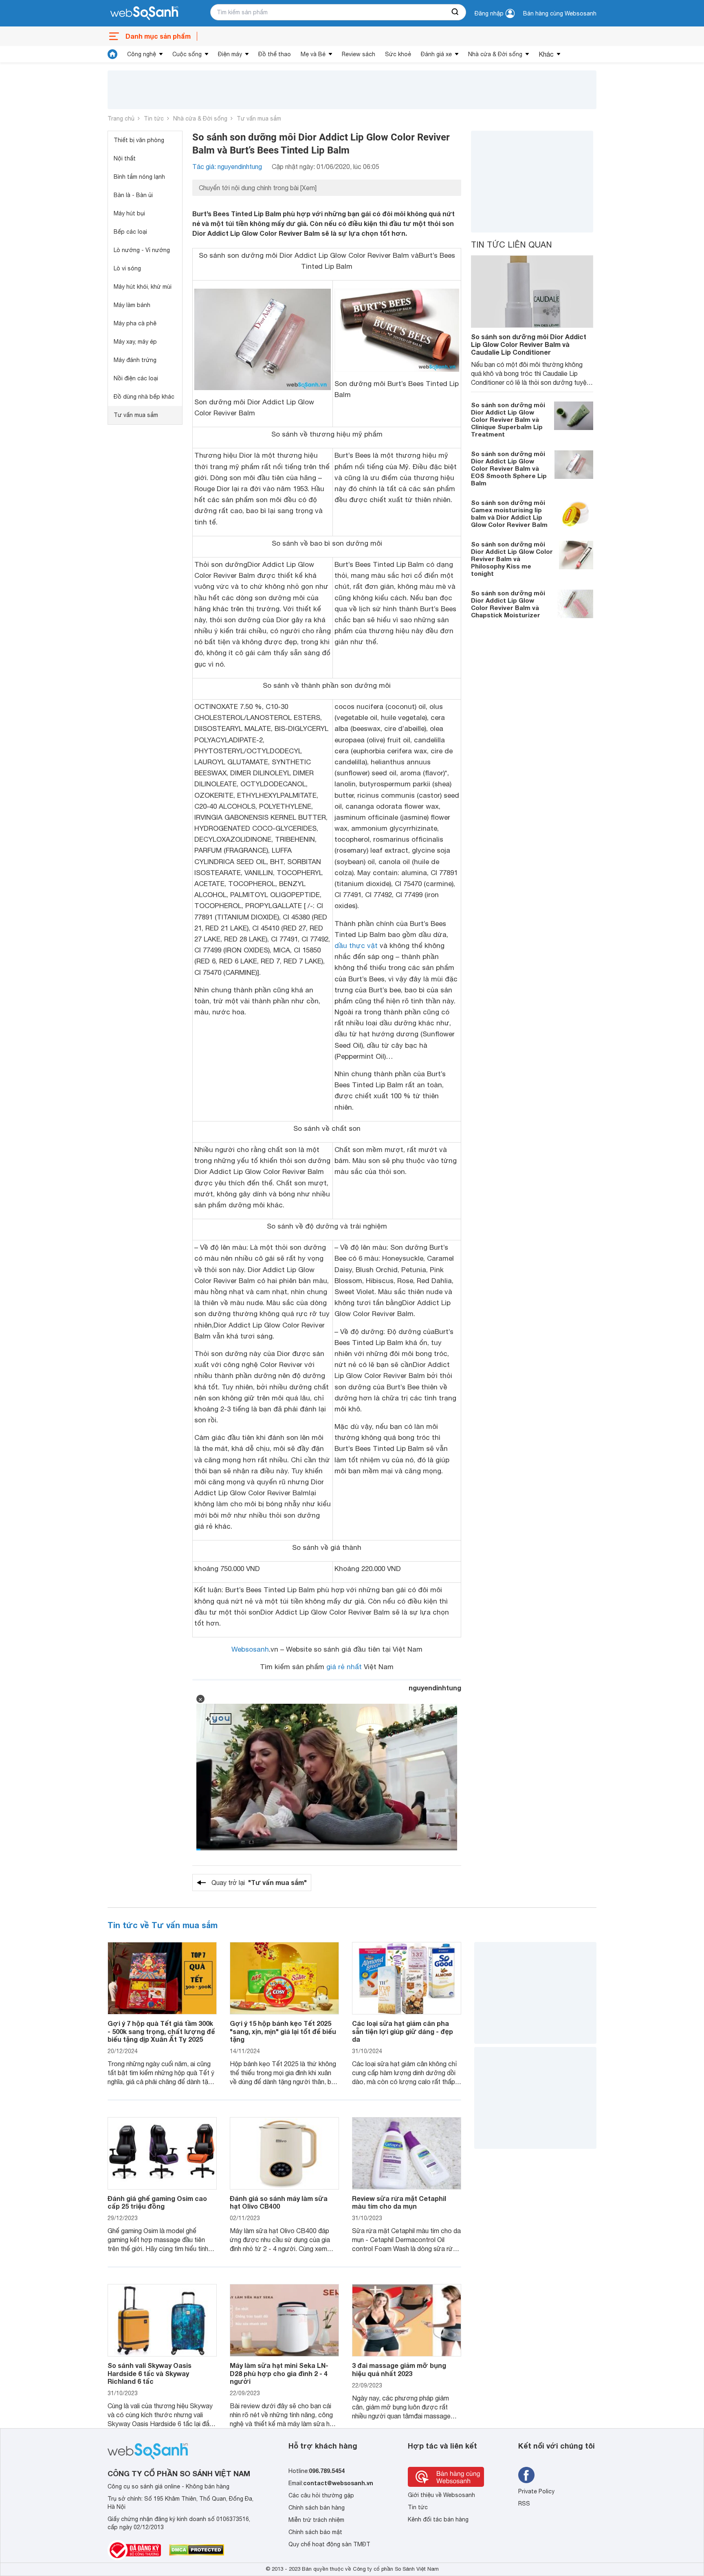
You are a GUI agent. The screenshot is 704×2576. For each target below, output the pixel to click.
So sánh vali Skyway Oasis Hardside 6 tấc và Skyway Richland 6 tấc (150, 2373)
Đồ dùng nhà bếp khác (144, 397)
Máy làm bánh (132, 305)
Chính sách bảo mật (315, 2532)
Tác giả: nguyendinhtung (227, 167)
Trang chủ (121, 118)
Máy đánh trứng (135, 360)
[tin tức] (112, 54)
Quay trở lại (259, 1882)
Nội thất (125, 158)
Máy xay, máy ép (135, 342)
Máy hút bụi (129, 213)
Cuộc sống (187, 54)
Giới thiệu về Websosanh (441, 2495)
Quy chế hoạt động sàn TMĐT (329, 2544)
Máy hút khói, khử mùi (143, 287)
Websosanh (250, 1649)
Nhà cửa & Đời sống (495, 54)
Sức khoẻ (398, 54)
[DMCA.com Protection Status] (197, 2550)
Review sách (359, 54)
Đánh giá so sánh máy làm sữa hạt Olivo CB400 (279, 2202)
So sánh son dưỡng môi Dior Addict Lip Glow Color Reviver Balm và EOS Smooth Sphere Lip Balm (509, 469)
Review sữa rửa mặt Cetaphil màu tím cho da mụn (399, 2202)
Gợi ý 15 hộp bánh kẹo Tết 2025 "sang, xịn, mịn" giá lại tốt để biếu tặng (283, 2031)
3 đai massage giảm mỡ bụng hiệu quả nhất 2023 (399, 2369)
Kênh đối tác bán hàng (438, 2519)
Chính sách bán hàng (317, 2508)
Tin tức (154, 118)
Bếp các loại (130, 232)
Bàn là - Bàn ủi (133, 195)
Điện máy (230, 54)
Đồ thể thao (275, 54)
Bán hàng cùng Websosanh (560, 13)
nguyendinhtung (435, 1688)
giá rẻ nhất (344, 1667)
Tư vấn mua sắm (259, 118)
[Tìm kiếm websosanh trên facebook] (526, 2475)
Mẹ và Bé (313, 54)
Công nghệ (142, 54)
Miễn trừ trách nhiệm (316, 2520)
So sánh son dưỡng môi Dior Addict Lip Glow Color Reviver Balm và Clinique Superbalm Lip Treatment (508, 420)
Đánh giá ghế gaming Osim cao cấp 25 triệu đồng (157, 2202)
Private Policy (536, 2491)
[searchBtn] (455, 12)
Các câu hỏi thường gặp (321, 2495)
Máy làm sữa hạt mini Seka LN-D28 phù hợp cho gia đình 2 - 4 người (279, 2373)
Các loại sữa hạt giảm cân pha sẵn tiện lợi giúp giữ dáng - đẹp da (403, 2031)
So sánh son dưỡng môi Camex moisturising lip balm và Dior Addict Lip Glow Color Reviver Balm (509, 514)
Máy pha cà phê (135, 323)
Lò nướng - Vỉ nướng (142, 250)
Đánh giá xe (436, 54)
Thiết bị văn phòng (139, 140)
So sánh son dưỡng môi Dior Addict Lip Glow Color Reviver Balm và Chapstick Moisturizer (508, 604)
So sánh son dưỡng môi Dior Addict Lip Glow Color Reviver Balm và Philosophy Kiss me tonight (512, 559)
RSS (524, 2504)
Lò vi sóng (127, 268)
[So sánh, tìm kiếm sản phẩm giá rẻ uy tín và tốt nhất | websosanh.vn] (144, 13)
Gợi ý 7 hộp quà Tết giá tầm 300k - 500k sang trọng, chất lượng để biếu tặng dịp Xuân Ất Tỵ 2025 (161, 2031)
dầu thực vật (356, 946)
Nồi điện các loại (136, 378)
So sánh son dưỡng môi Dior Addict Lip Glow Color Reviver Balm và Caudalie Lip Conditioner (529, 344)
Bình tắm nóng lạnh (139, 177)
